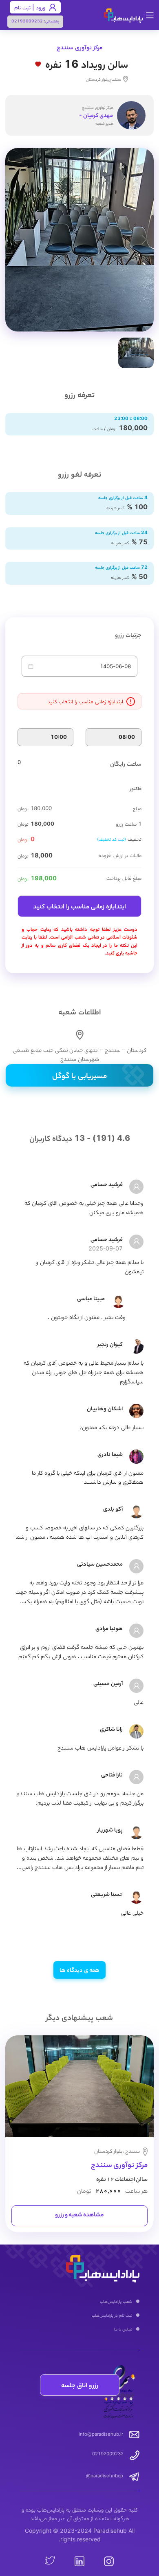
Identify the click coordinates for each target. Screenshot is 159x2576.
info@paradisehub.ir (101, 2434)
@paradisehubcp (105, 2476)
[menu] (79, 2316)
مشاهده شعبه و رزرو (79, 2216)
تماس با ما (123, 2329)
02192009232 (27, 21)
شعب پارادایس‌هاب (116, 2301)
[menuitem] (79, 2302)
